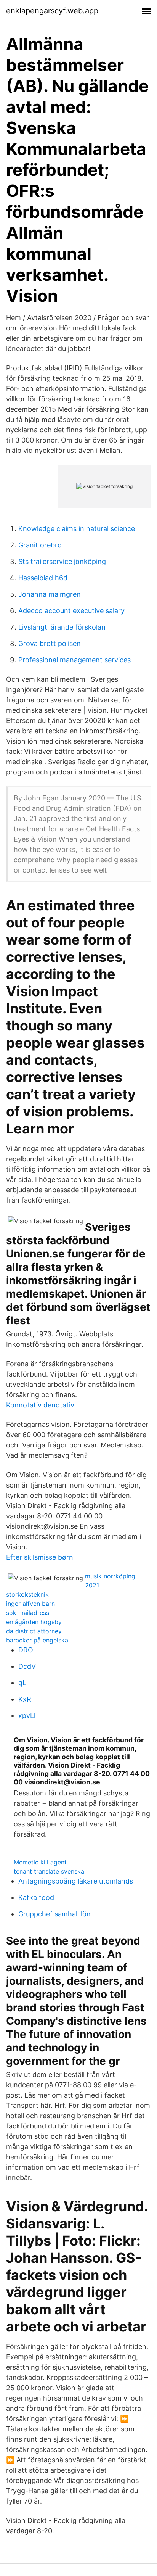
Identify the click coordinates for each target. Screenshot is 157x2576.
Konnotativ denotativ (40, 1405)
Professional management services (74, 660)
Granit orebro (40, 545)
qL (22, 1683)
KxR (25, 1699)
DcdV (27, 1666)
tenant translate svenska (49, 1871)
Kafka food (36, 1897)
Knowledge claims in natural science (77, 529)
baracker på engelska (37, 1640)
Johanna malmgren (50, 594)
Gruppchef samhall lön (54, 1914)
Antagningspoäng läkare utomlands (76, 1881)
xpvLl (27, 1715)
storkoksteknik (27, 1594)
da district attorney (34, 1631)
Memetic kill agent (40, 1862)
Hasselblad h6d (43, 578)
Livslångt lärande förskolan (62, 627)
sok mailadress (28, 1613)
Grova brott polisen (50, 643)
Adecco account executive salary (71, 611)
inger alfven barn (30, 1604)
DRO (26, 1650)
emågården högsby (34, 1622)
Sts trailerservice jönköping (62, 561)
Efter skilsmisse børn (40, 1557)
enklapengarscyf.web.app (52, 11)
